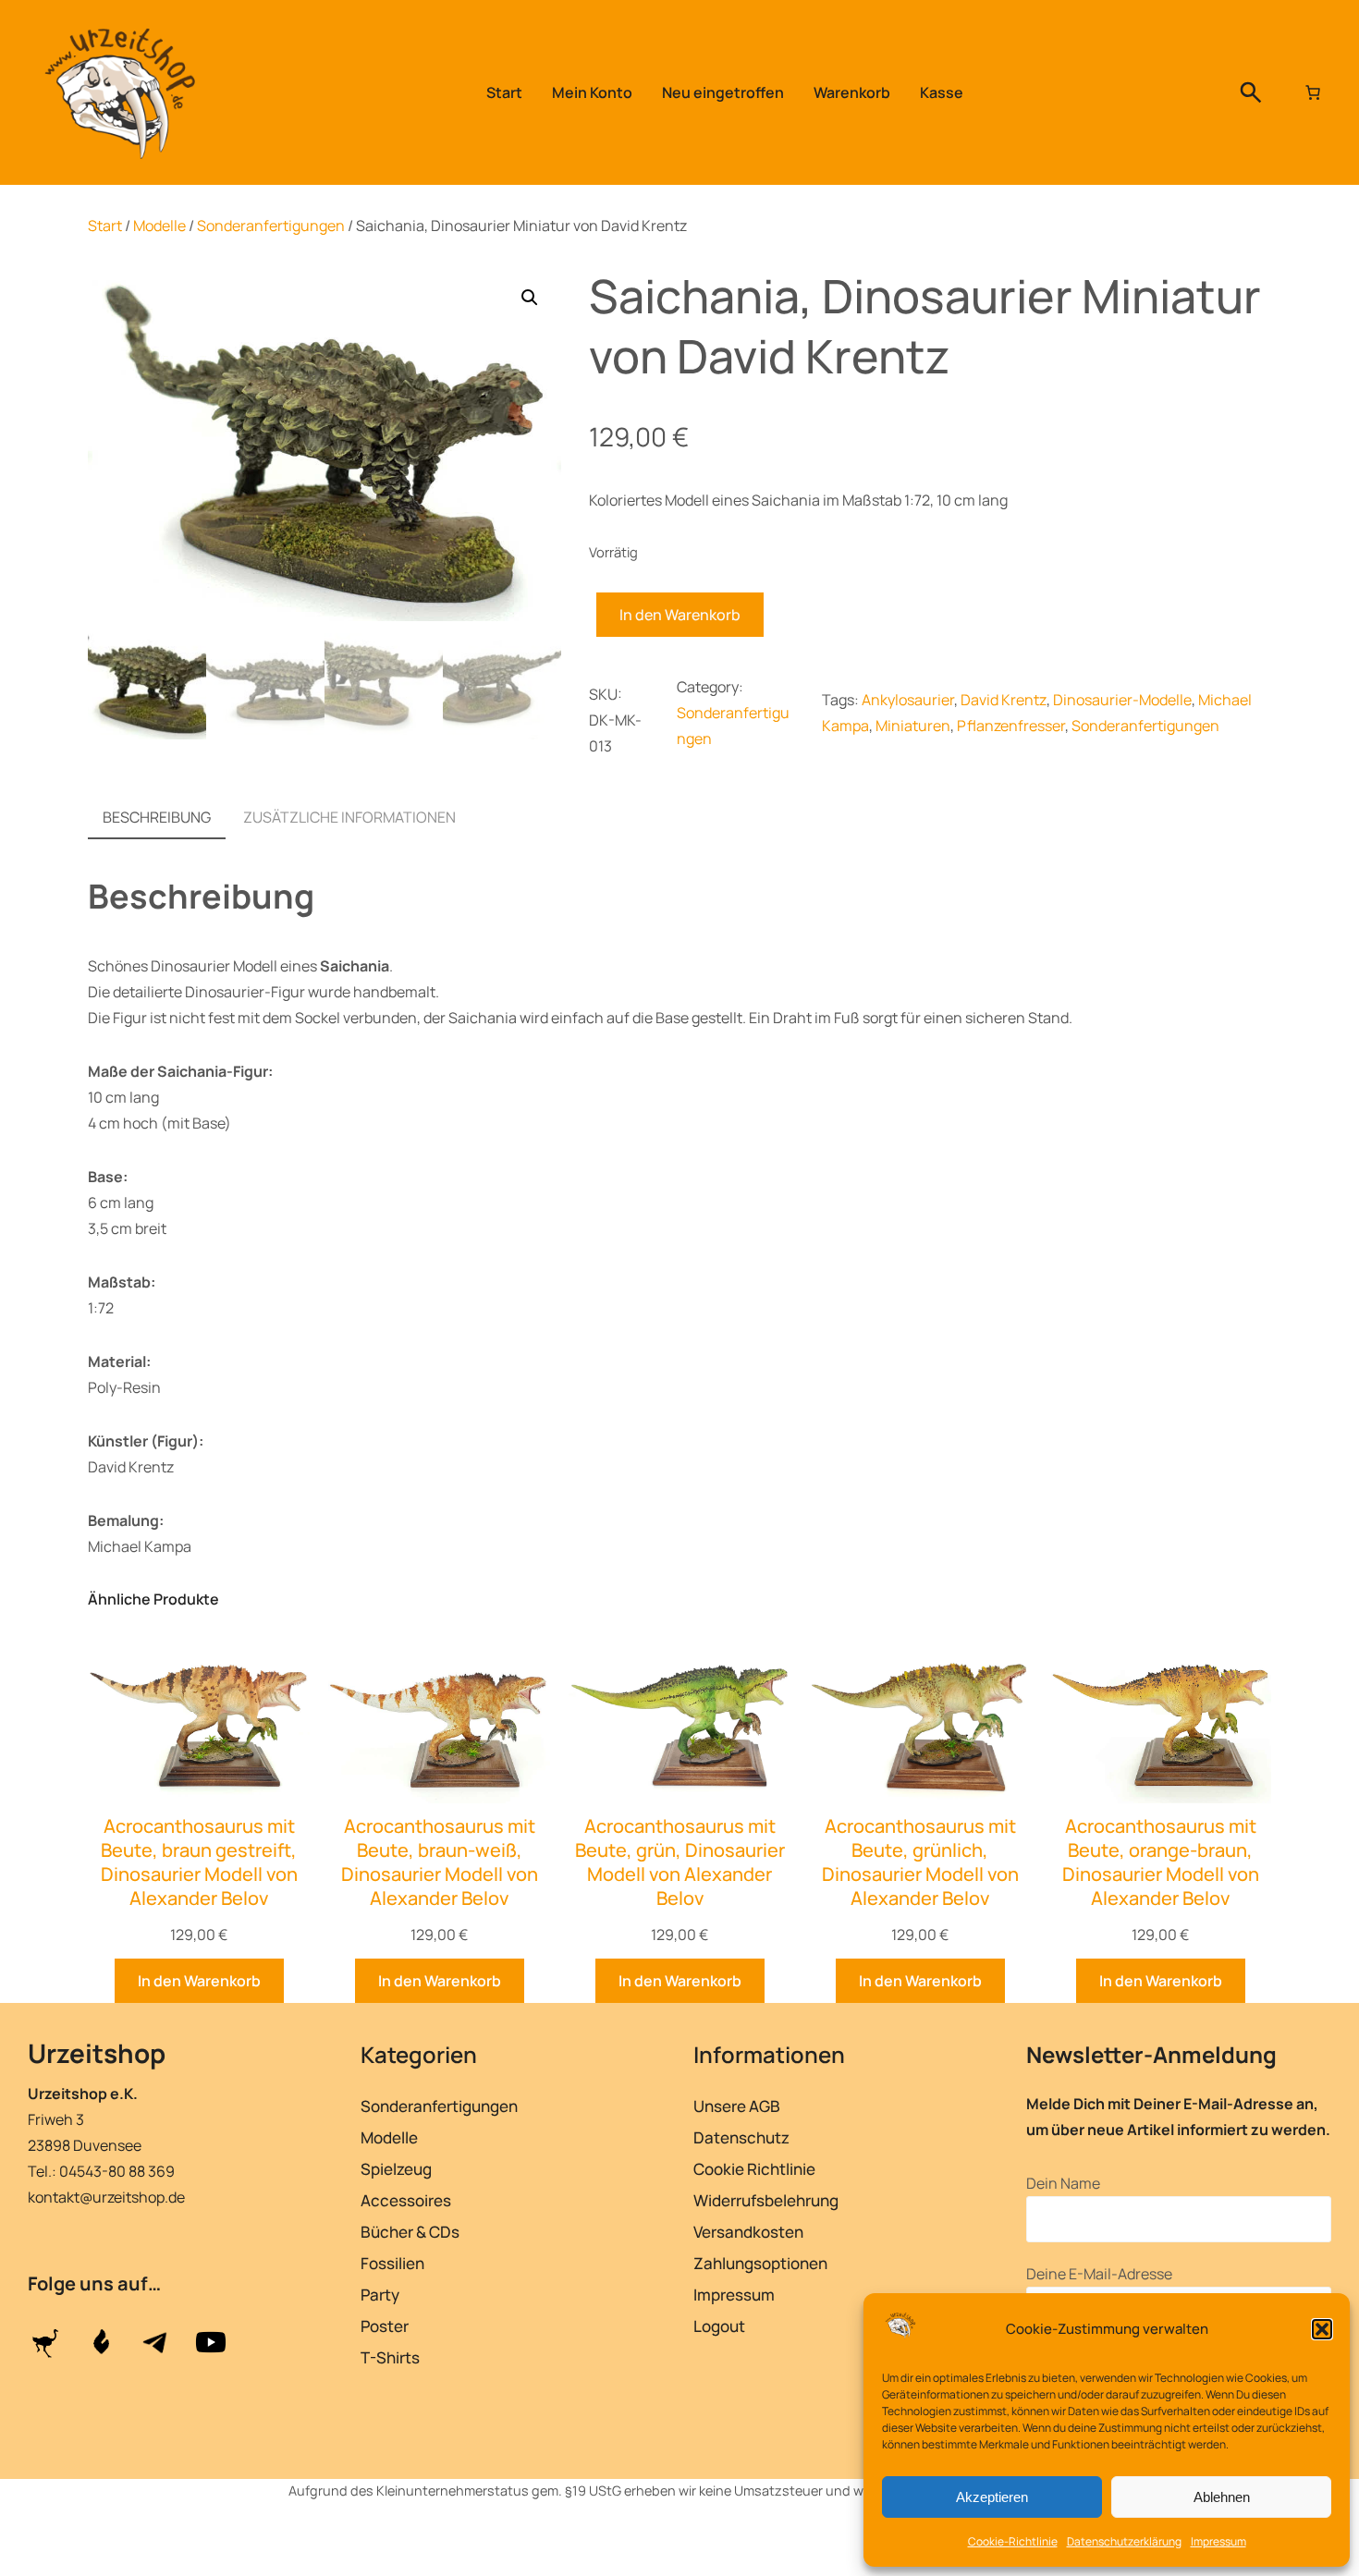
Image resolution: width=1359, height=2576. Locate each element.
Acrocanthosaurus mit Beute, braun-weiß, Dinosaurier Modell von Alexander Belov (440, 1862)
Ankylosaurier (908, 700)
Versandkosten (748, 2232)
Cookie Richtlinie (754, 2169)
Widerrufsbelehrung (766, 2200)
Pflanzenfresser (1011, 726)
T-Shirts (390, 2357)
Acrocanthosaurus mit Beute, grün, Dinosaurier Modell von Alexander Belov (680, 1862)
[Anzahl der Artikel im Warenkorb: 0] (1313, 92)
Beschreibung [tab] (157, 817)
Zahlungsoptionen (760, 2263)
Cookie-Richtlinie (1013, 2541)
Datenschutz (741, 2137)
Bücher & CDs (410, 2232)
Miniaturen (913, 726)
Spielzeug (396, 2169)
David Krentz (1004, 700)
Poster (385, 2326)
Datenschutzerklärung (1124, 2541)
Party (380, 2295)
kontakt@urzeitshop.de (106, 2197)
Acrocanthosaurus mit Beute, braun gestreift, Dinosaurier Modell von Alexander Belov (199, 1862)
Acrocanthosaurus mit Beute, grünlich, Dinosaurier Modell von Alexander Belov (920, 1862)
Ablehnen (1222, 2497)
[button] (1322, 2329)
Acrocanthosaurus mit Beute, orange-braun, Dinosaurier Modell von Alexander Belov (1161, 1862)
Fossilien (392, 2263)
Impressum (1218, 2541)
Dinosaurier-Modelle (1122, 700)
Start (105, 226)
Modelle (159, 226)
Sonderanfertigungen (271, 226)
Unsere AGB (737, 2106)
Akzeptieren (992, 2497)
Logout (719, 2326)
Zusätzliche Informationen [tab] (349, 817)
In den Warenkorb (680, 615)
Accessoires (406, 2200)
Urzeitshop (97, 2053)
